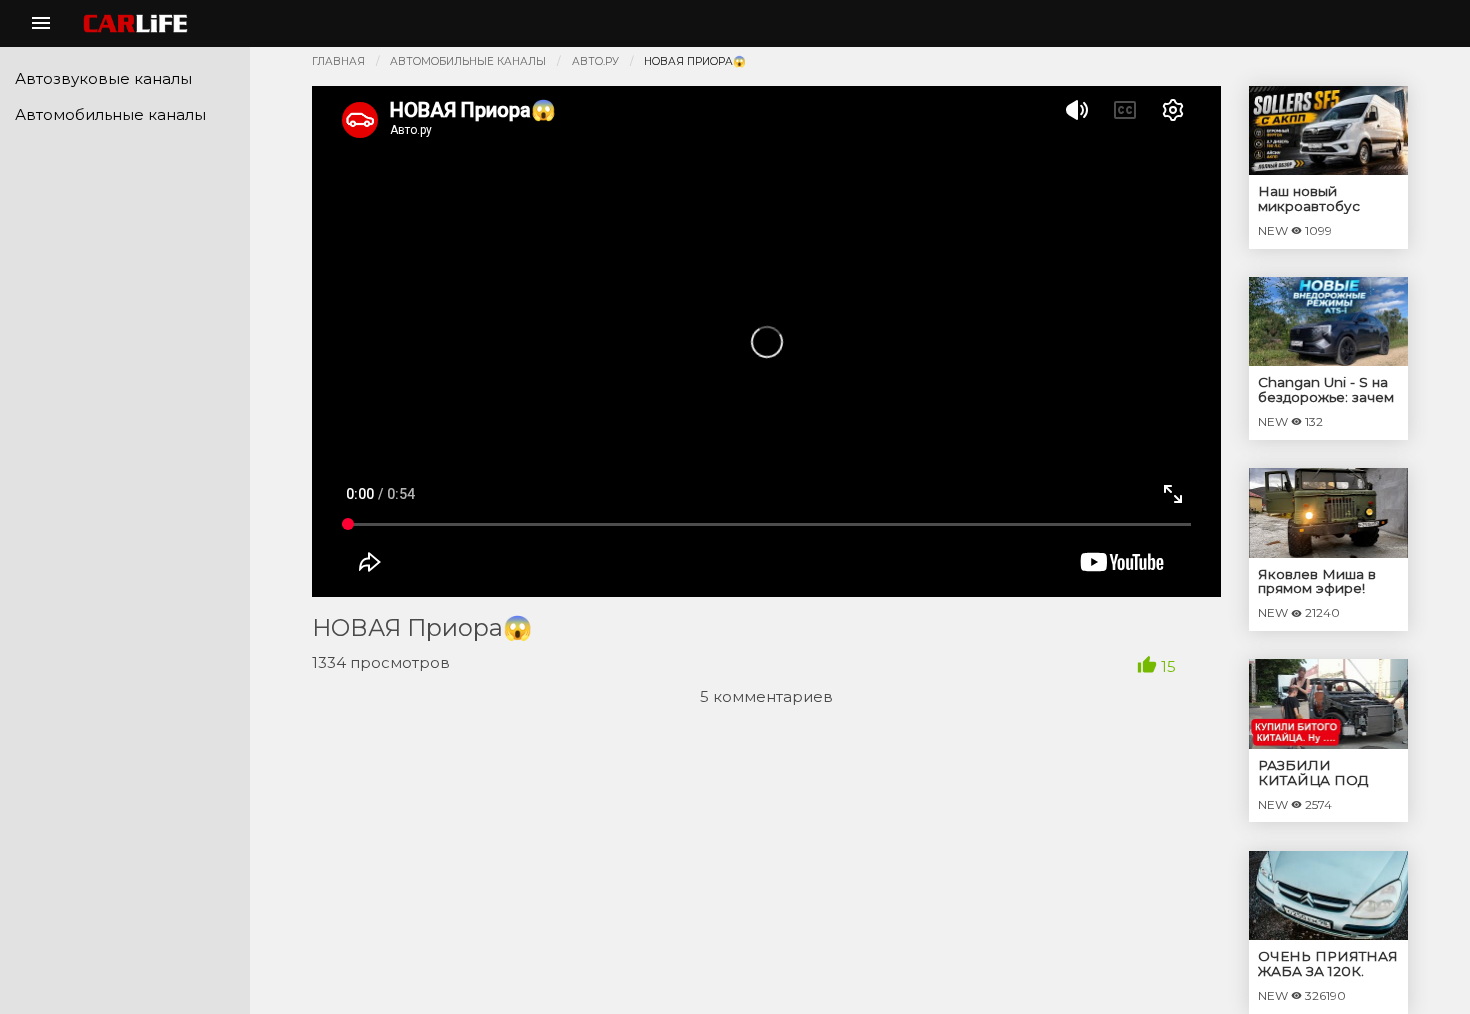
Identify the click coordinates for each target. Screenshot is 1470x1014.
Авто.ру (595, 61)
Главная (338, 61)
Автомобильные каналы (468, 61)
